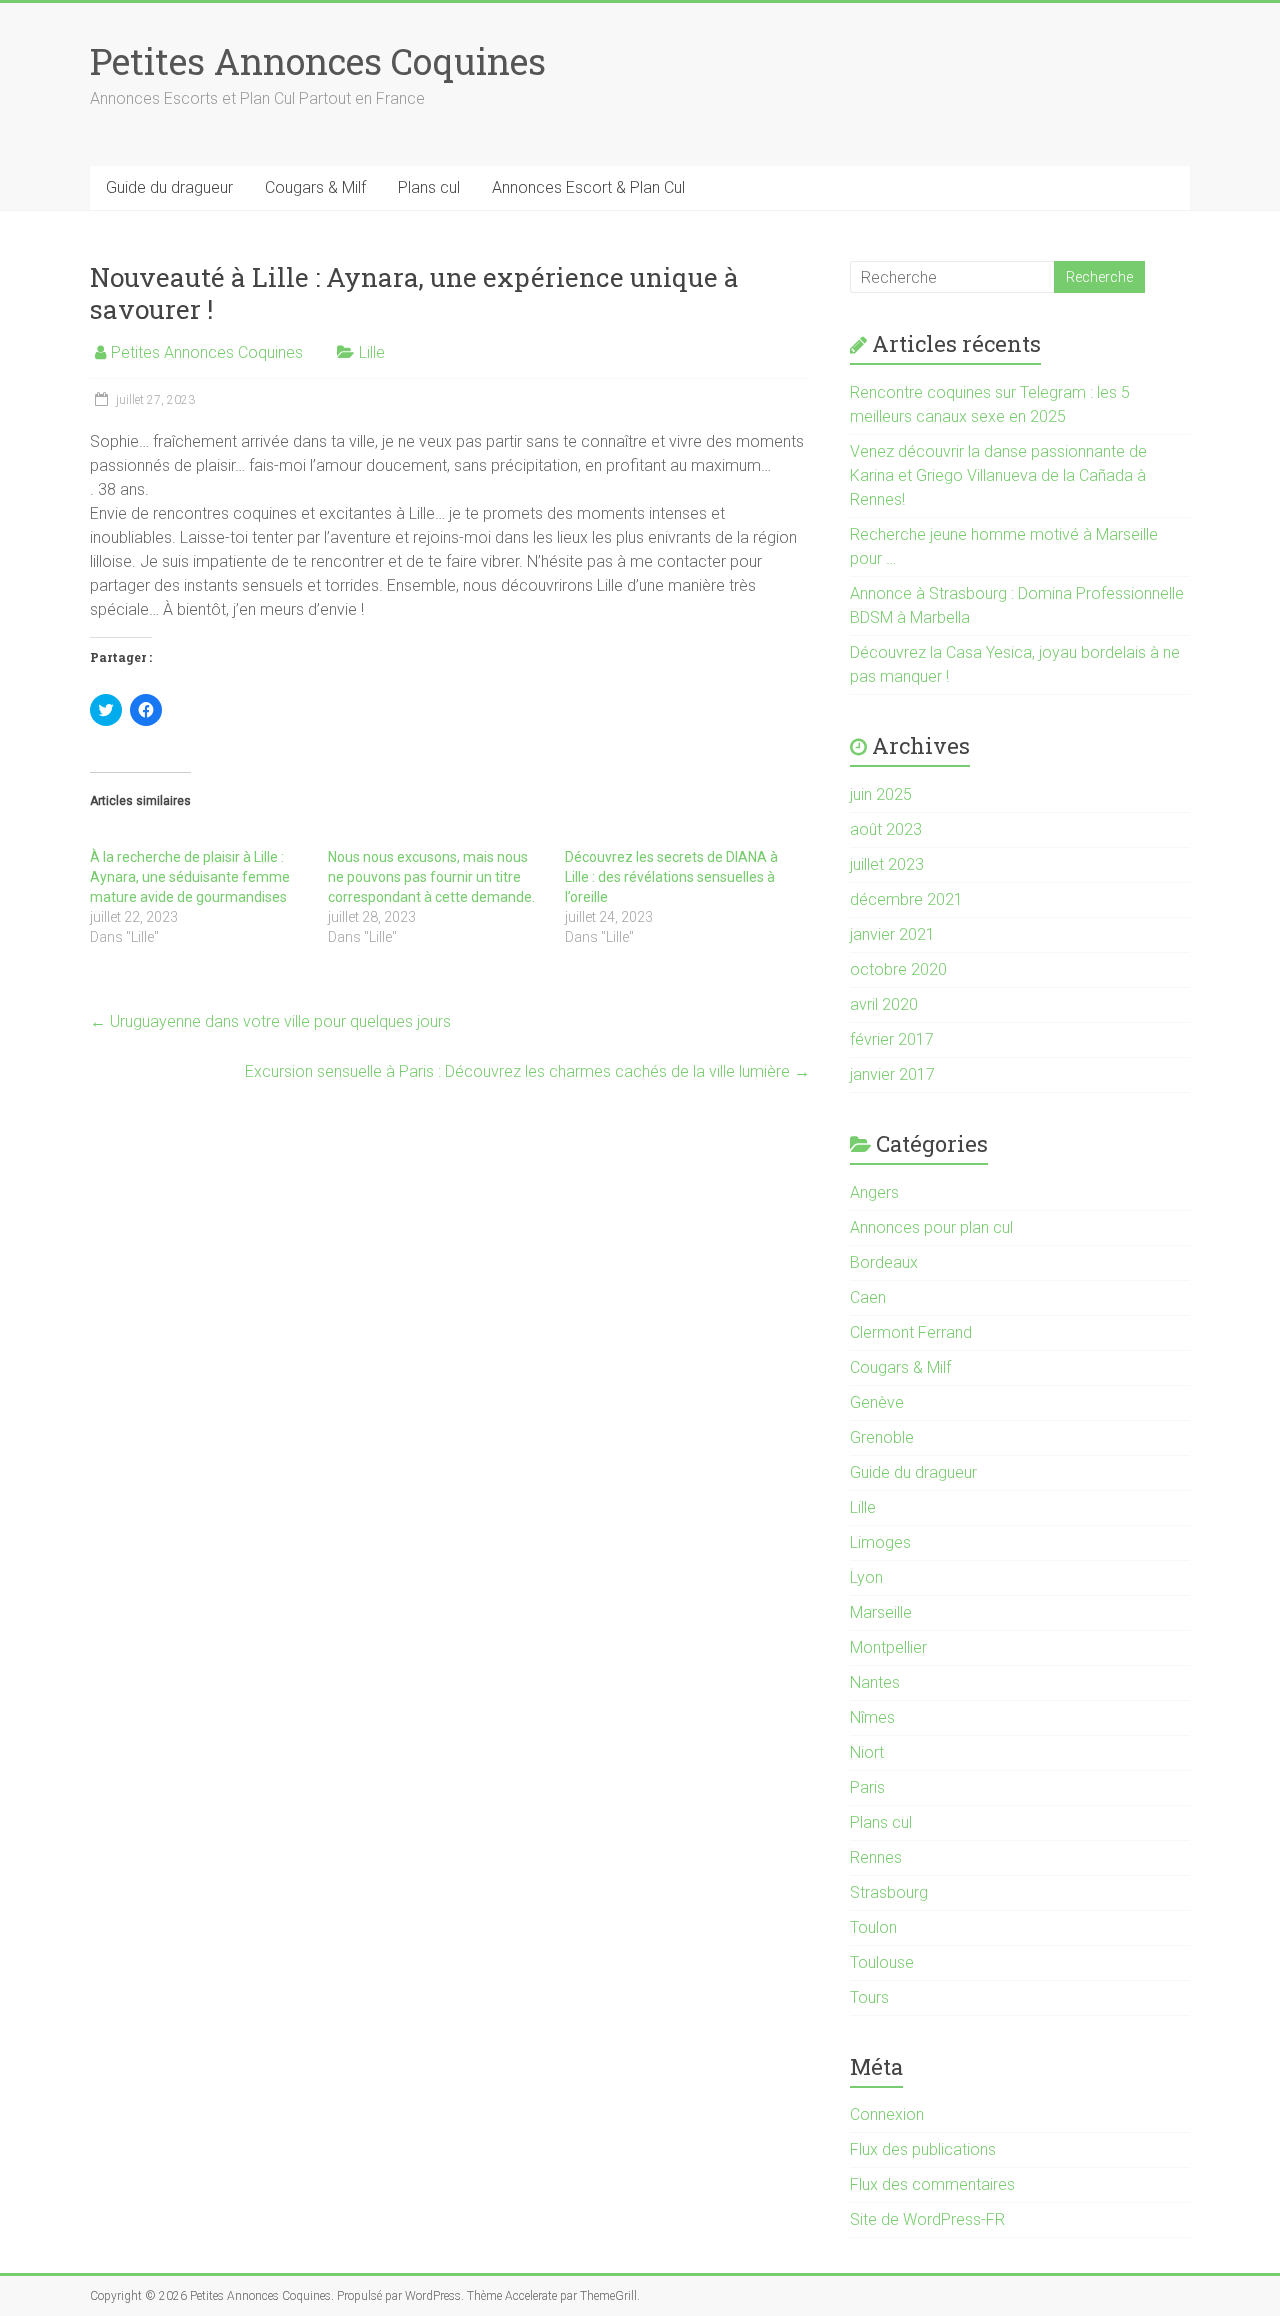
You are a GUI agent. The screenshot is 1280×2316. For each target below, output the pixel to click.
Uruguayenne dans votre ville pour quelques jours (270, 1021)
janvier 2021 (892, 934)
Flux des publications (923, 2149)
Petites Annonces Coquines (318, 61)
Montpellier (888, 1647)
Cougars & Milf (315, 187)
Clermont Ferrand (911, 1332)
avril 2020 (884, 1004)
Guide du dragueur (169, 187)
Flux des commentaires (932, 2184)
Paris (867, 1787)
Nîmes (872, 1717)
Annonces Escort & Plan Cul (588, 187)
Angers (874, 1192)
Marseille (881, 1612)
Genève (877, 1402)
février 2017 (892, 1039)
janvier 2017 (892, 1074)
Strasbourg (889, 1892)
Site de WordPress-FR (927, 2219)
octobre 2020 (898, 969)
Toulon (873, 1927)
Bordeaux (884, 1262)
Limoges (880, 1542)
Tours (869, 1997)
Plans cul (429, 187)
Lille (372, 352)
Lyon (866, 1577)
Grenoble (882, 1437)
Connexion (887, 2114)
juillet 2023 (887, 864)
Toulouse (882, 1962)
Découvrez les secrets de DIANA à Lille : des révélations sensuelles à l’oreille (671, 877)
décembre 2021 (906, 899)
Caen (868, 1297)
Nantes (875, 1682)
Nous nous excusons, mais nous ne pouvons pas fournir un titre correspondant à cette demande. (431, 877)
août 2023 (886, 829)
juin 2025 (881, 794)
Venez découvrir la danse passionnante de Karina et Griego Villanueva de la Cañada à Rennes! (998, 475)
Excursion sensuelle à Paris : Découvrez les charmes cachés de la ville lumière (527, 1071)
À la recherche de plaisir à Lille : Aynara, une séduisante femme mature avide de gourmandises (190, 877)
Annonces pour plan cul (931, 1227)
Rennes (876, 1857)
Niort (867, 1752)
